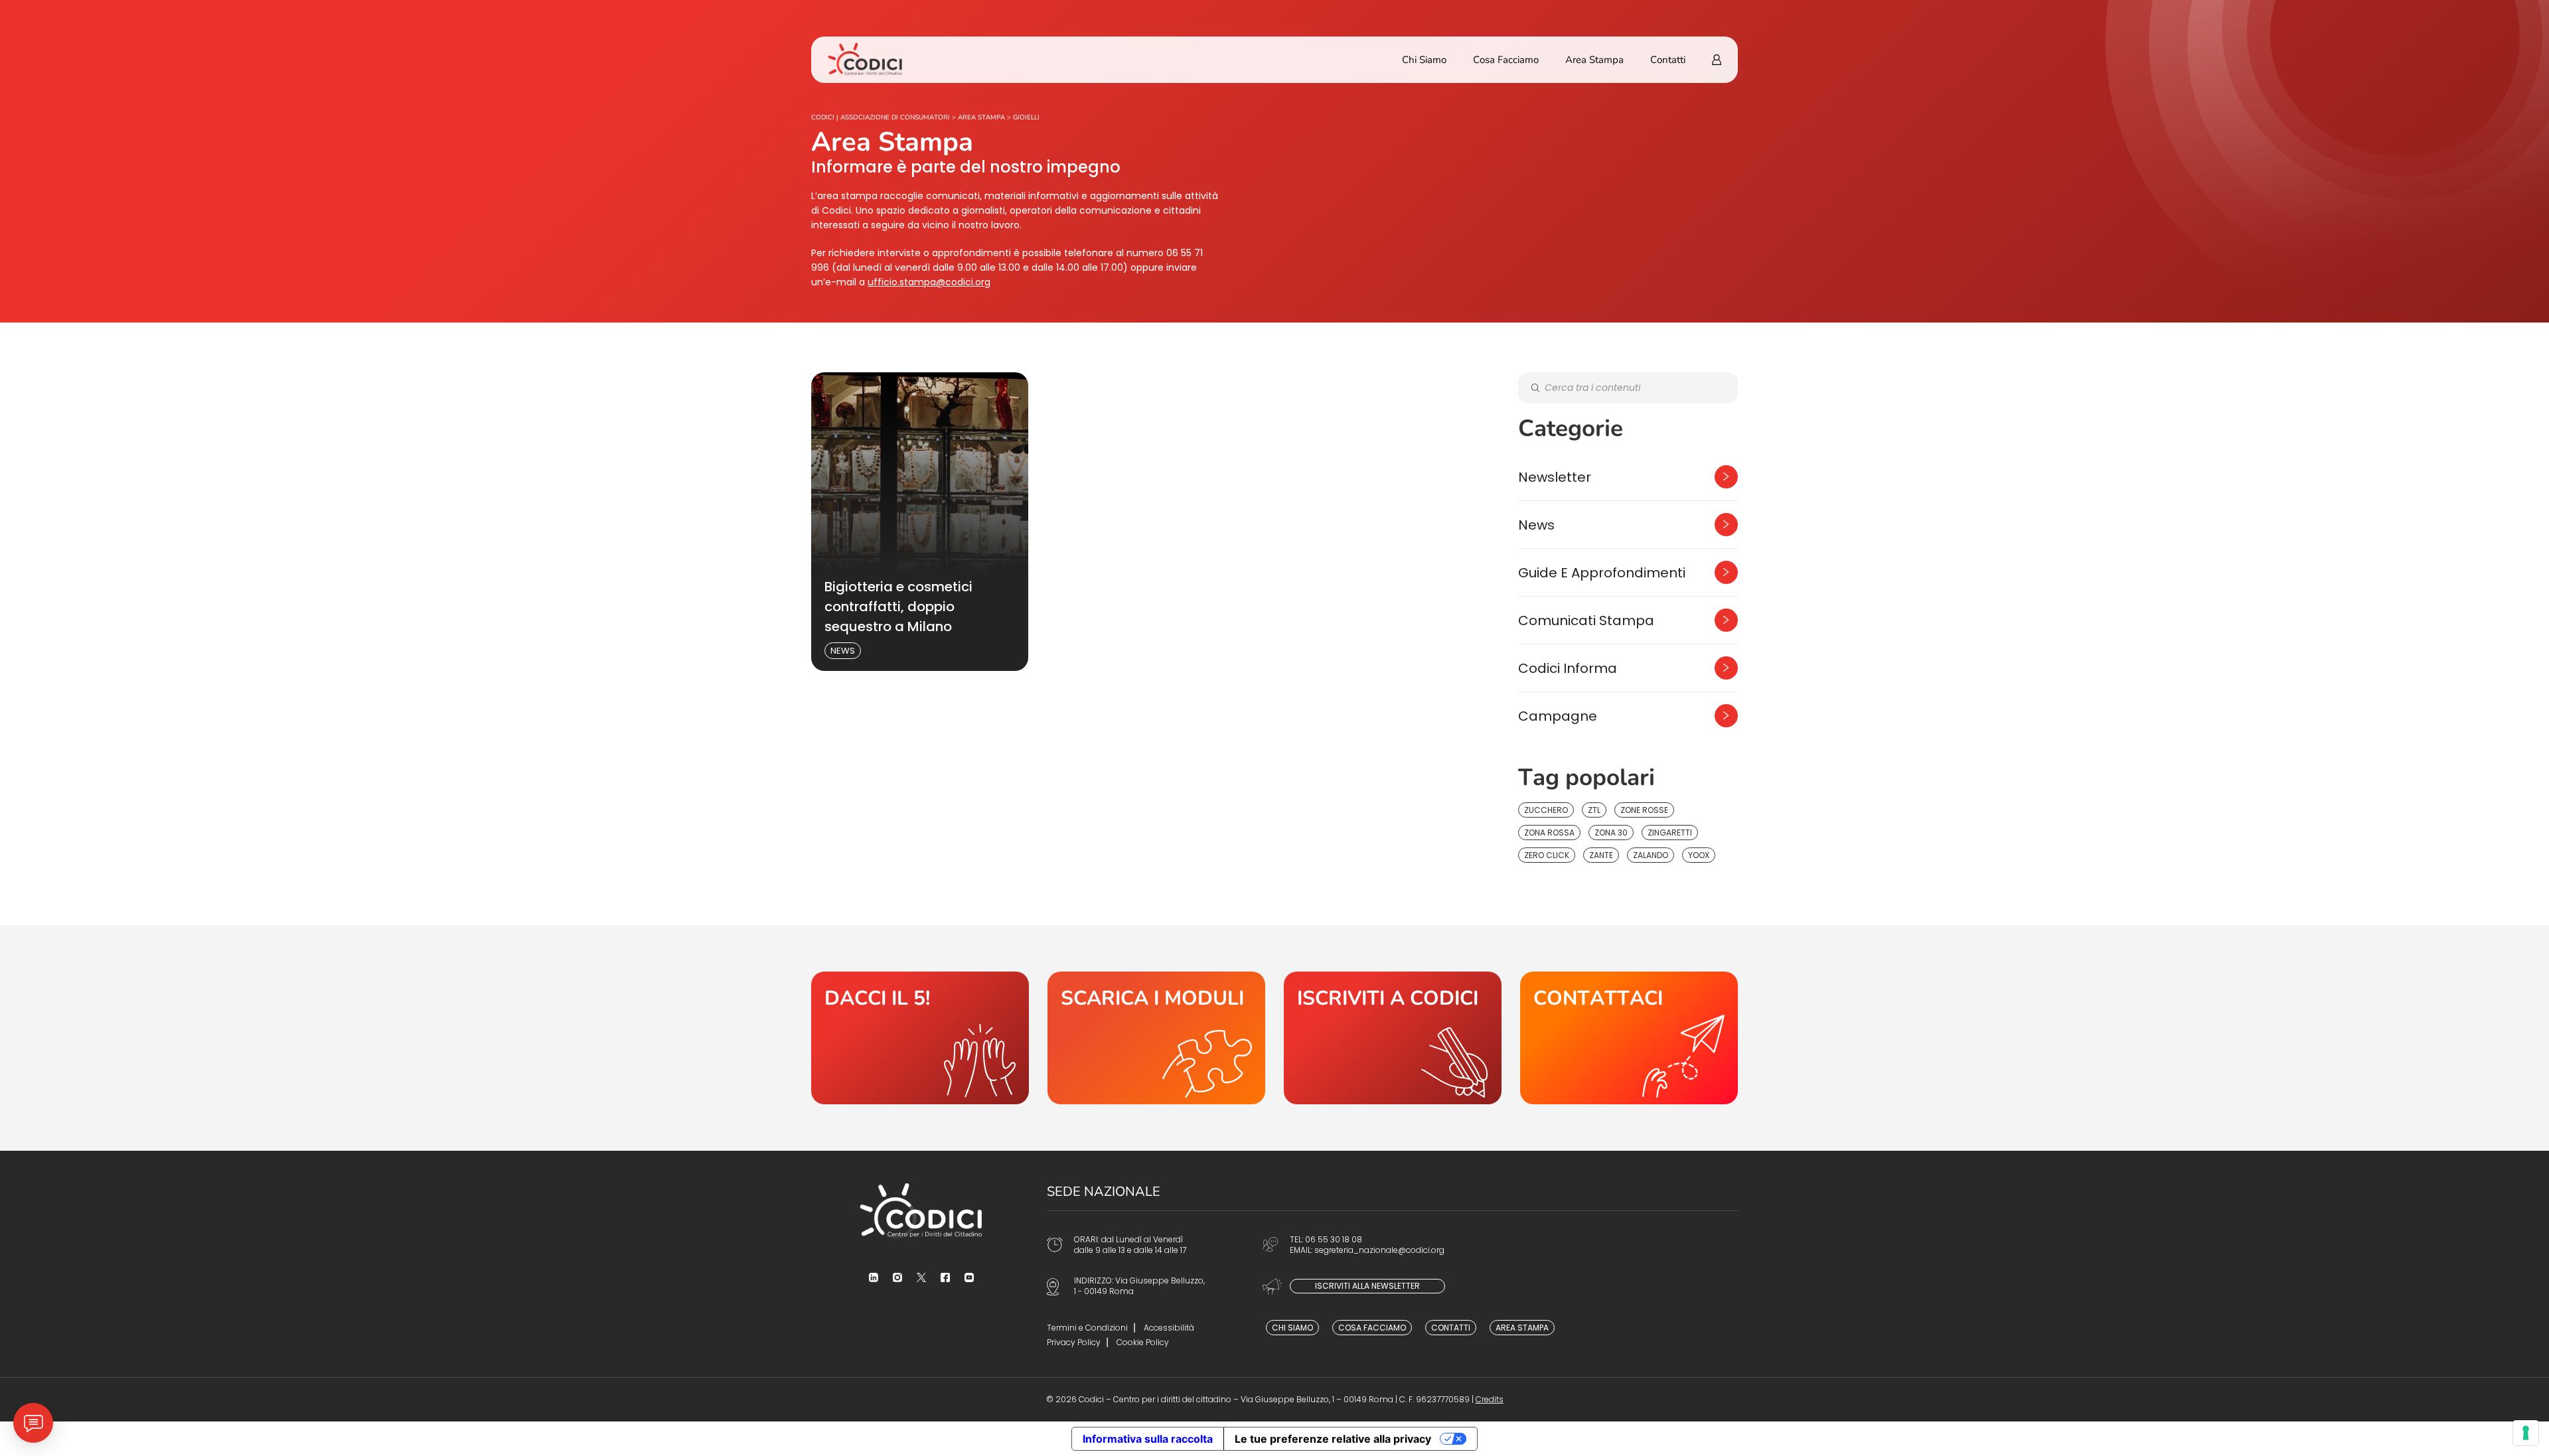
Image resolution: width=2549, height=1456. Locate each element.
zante (1601, 855)
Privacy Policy (1074, 1342)
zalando (1651, 855)
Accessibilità (1169, 1328)
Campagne (1558, 716)
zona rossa (1549, 833)
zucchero (1546, 810)
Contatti (1668, 60)
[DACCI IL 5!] (920, 1038)
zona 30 (1611, 833)
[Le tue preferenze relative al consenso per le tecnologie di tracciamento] (2526, 1433)
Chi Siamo (1424, 60)
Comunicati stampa (1586, 620)
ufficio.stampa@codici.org (929, 282)
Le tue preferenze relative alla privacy (1333, 1439)
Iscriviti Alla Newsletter (1367, 1286)
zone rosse (1644, 810)
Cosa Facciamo (1506, 60)
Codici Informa (1568, 668)
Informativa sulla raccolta (1148, 1439)
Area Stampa (1594, 60)
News (843, 651)
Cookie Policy (1143, 1342)
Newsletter (1555, 477)
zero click (1547, 855)
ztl (1594, 810)
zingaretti (1670, 833)
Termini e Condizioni (1087, 1328)
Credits (1490, 1399)
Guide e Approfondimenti (1602, 573)
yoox (1699, 855)
